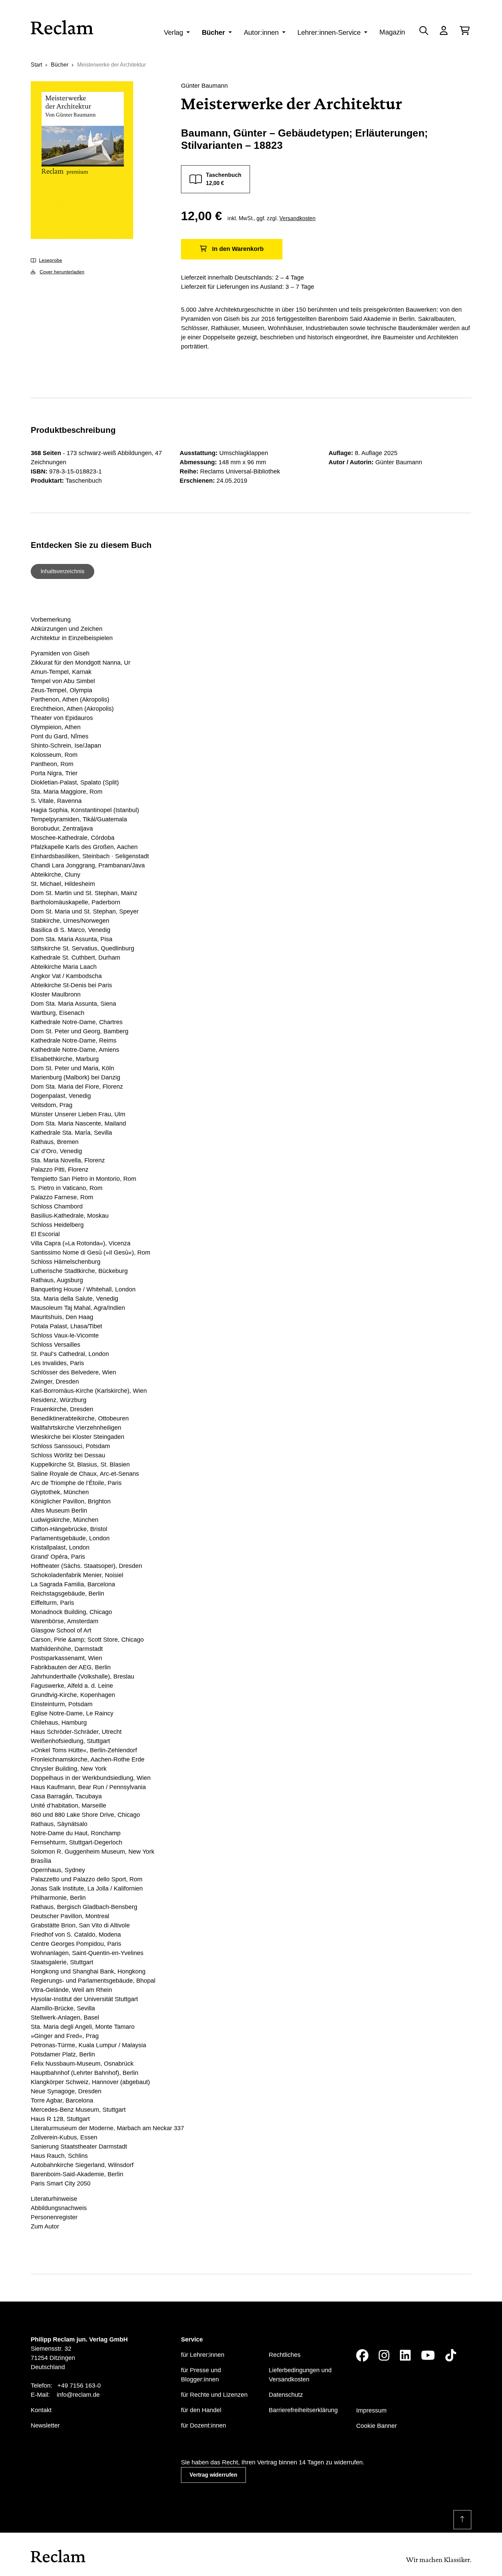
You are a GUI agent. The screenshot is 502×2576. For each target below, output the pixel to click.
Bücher (213, 32)
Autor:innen (261, 32)
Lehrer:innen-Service (329, 32)
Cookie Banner (376, 2426)
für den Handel (201, 2410)
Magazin (392, 32)
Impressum (371, 2410)
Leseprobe (51, 260)
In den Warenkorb (238, 249)
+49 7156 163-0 (79, 2386)
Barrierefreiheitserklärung (303, 2410)
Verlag (173, 32)
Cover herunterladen (62, 272)
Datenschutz (286, 2395)
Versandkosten (297, 218)
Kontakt (41, 2410)
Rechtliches (285, 2355)
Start (36, 65)
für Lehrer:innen (203, 2355)
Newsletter (45, 2425)
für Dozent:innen (204, 2425)
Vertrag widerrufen (213, 2475)
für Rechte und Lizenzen (214, 2395)
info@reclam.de (78, 2395)
